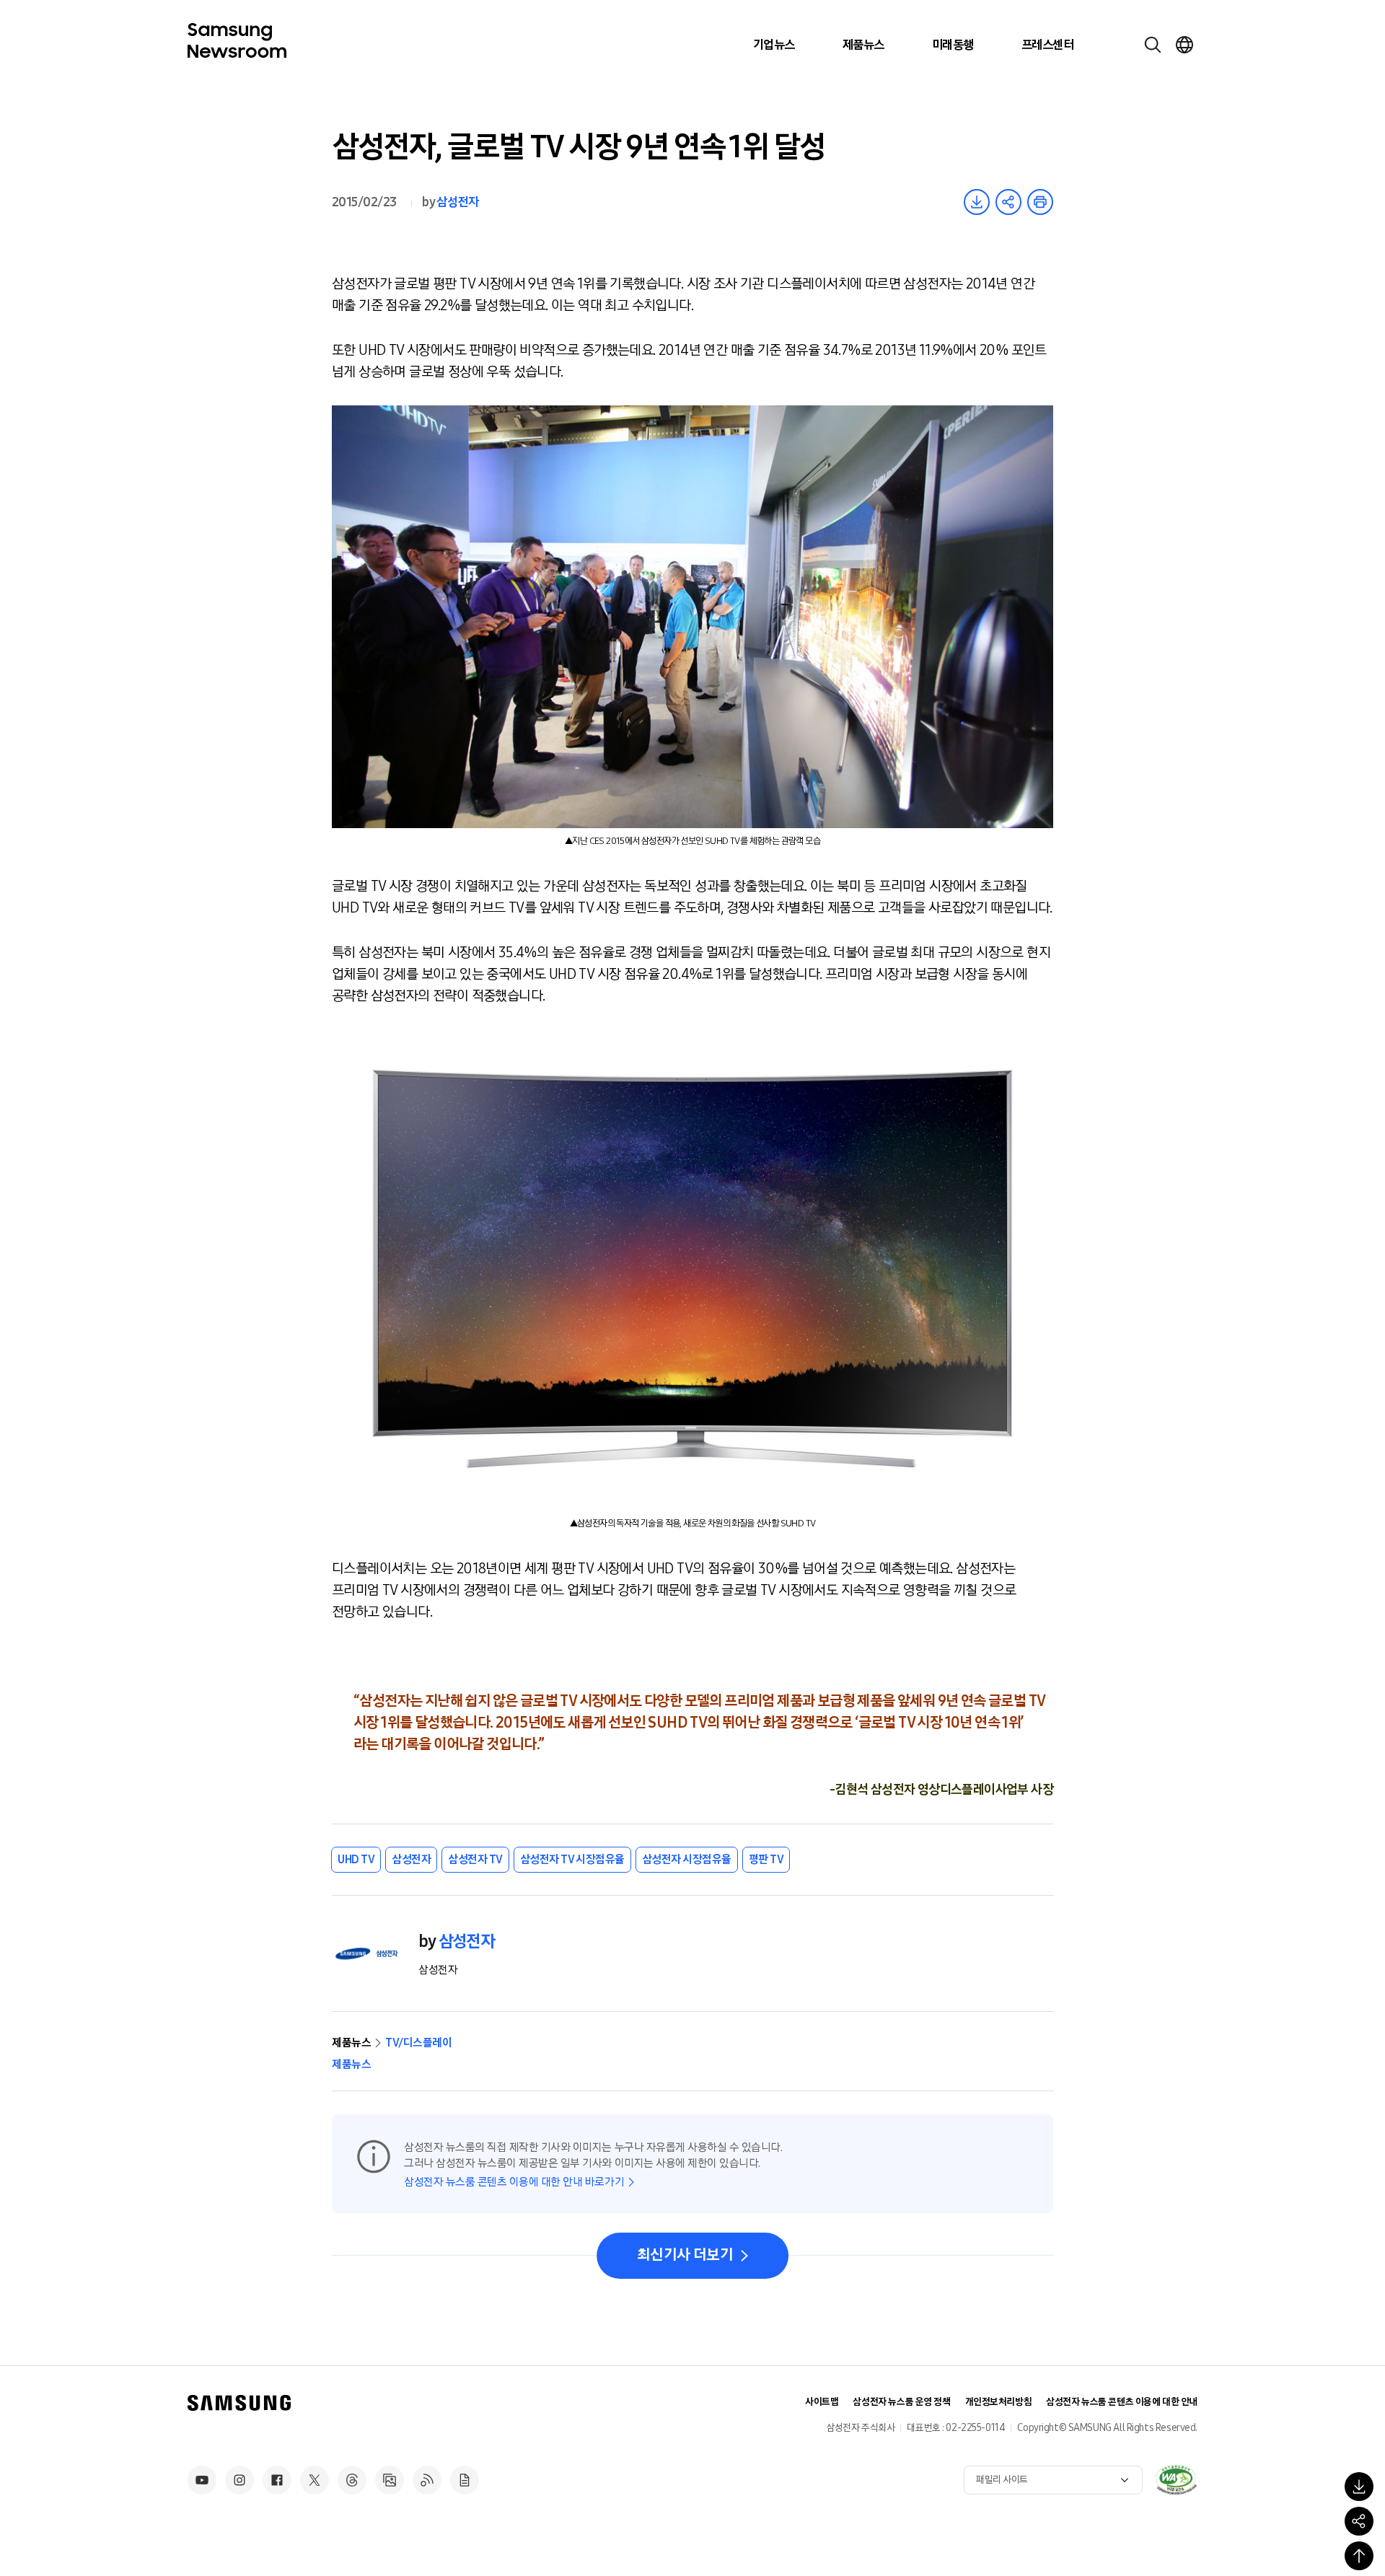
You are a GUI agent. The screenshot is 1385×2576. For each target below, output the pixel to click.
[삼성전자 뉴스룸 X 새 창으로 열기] (315, 2480)
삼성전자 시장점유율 (687, 1859)
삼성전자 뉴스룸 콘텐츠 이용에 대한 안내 (1122, 2402)
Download (977, 202)
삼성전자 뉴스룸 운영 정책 (901, 2402)
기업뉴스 (774, 45)
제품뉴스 (863, 45)
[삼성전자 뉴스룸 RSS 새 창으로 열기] (427, 2480)
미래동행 (953, 45)
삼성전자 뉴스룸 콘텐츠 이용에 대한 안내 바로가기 (514, 2182)
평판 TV (766, 1859)
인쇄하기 (1040, 202)
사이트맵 (822, 2402)
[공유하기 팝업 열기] (1359, 2521)
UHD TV (356, 1859)
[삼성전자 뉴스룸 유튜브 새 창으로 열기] (202, 2480)
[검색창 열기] (1153, 45)
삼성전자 (457, 202)
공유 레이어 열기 (1008, 202)
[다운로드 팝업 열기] (1359, 2487)
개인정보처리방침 (999, 2402)
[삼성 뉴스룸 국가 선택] (1184, 45)
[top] (1359, 2556)
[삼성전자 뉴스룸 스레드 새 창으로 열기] (352, 2480)
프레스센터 (1047, 45)
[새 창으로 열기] (1176, 2479)
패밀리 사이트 (1002, 2480)
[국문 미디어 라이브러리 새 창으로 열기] (390, 2480)
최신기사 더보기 (685, 2255)
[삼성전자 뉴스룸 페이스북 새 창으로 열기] (277, 2480)
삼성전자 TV (475, 1859)
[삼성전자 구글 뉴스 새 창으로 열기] (465, 2480)
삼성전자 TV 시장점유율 (572, 1859)
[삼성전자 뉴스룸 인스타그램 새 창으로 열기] (239, 2480)
